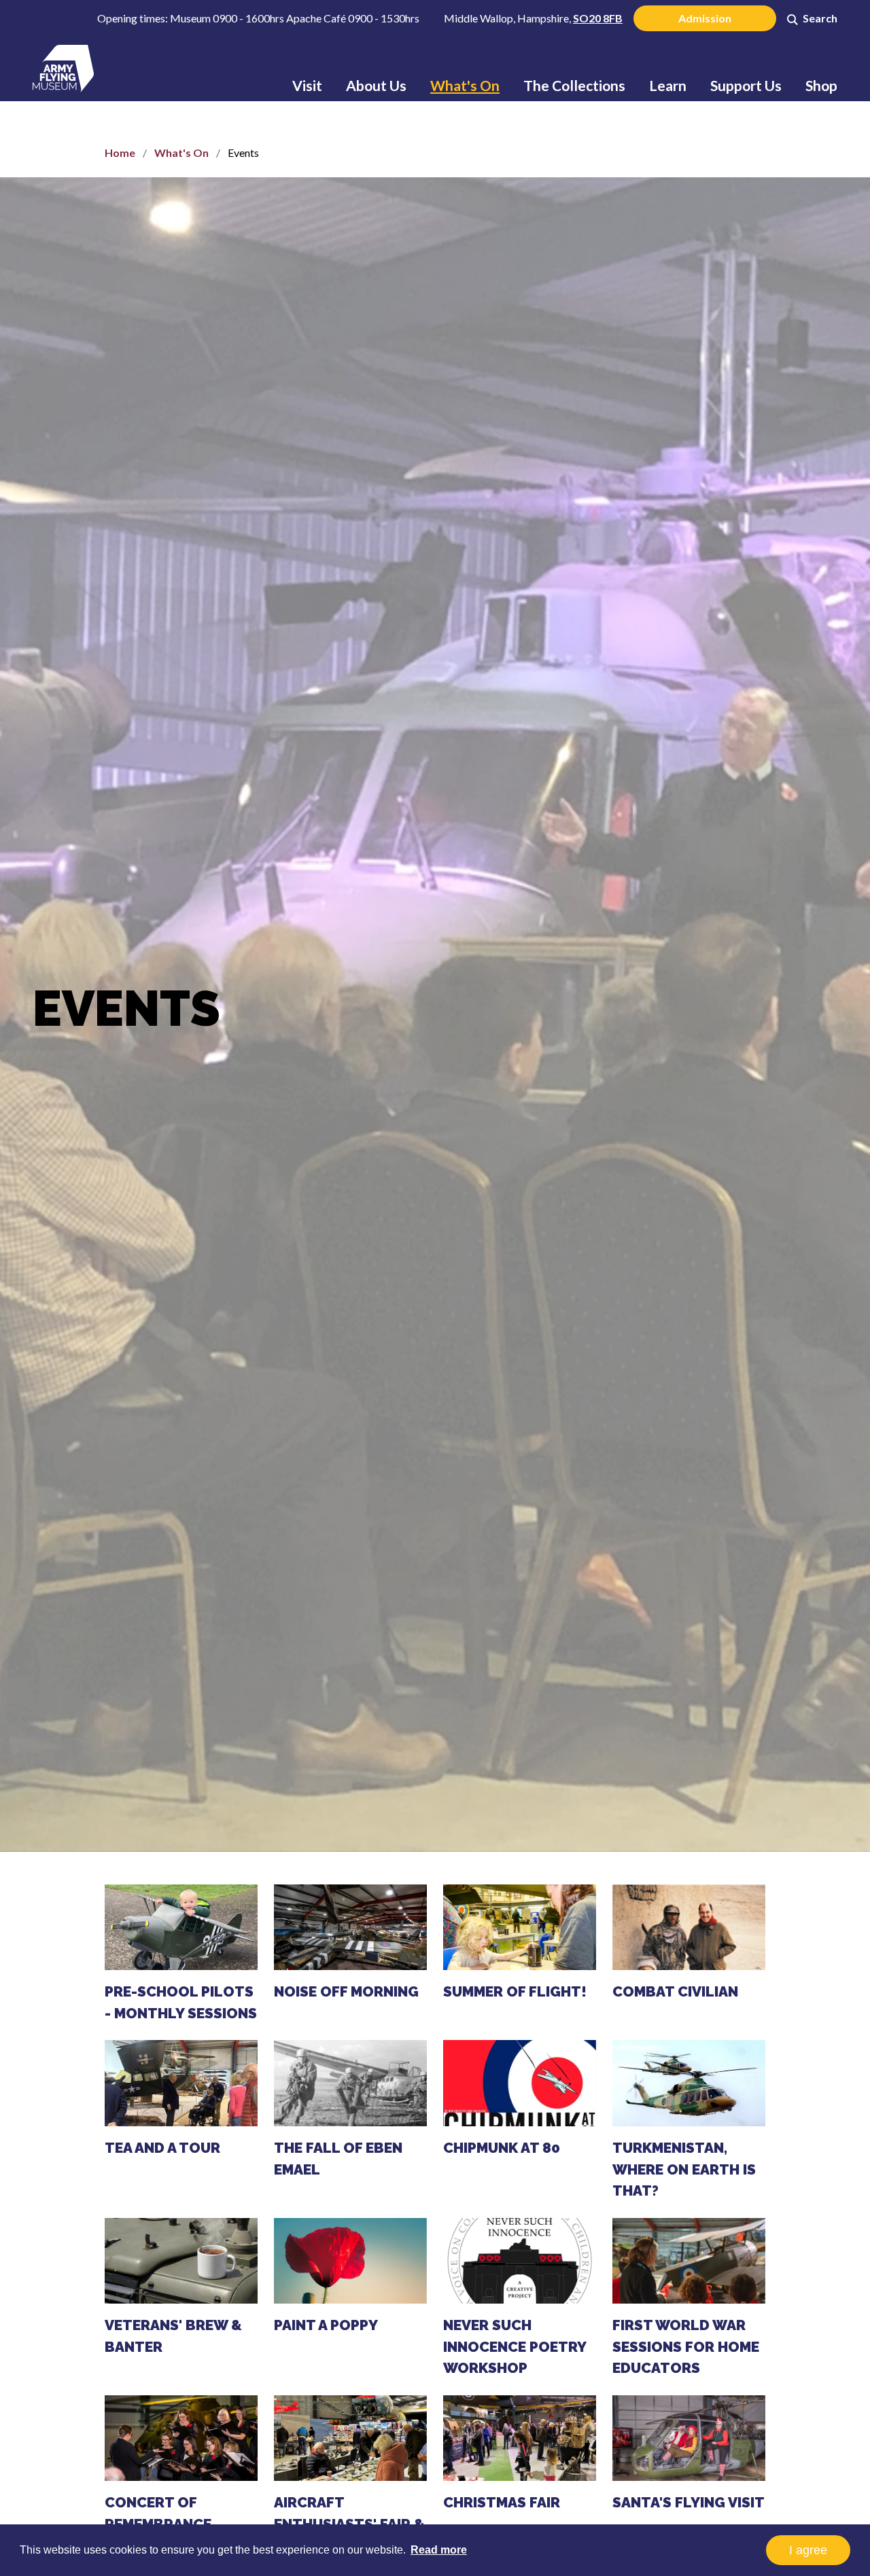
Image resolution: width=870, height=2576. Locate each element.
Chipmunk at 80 (502, 2148)
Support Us (746, 85)
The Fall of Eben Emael (338, 2159)
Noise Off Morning (346, 1991)
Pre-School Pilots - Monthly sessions (181, 2002)
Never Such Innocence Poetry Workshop (515, 2346)
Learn (668, 85)
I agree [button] (808, 2550)
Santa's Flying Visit (689, 2502)
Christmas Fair (502, 2502)
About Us (376, 85)
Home (120, 153)
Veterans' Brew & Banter (173, 2336)
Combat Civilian (675, 1991)
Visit (307, 85)
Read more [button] (439, 2550)
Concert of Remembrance (158, 2513)
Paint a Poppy (326, 2325)
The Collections (574, 85)
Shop (821, 85)
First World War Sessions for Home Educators (686, 2346)
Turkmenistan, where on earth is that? (684, 2169)
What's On (465, 85)
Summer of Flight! (515, 1991)
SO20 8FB (598, 18)
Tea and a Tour (162, 2148)
